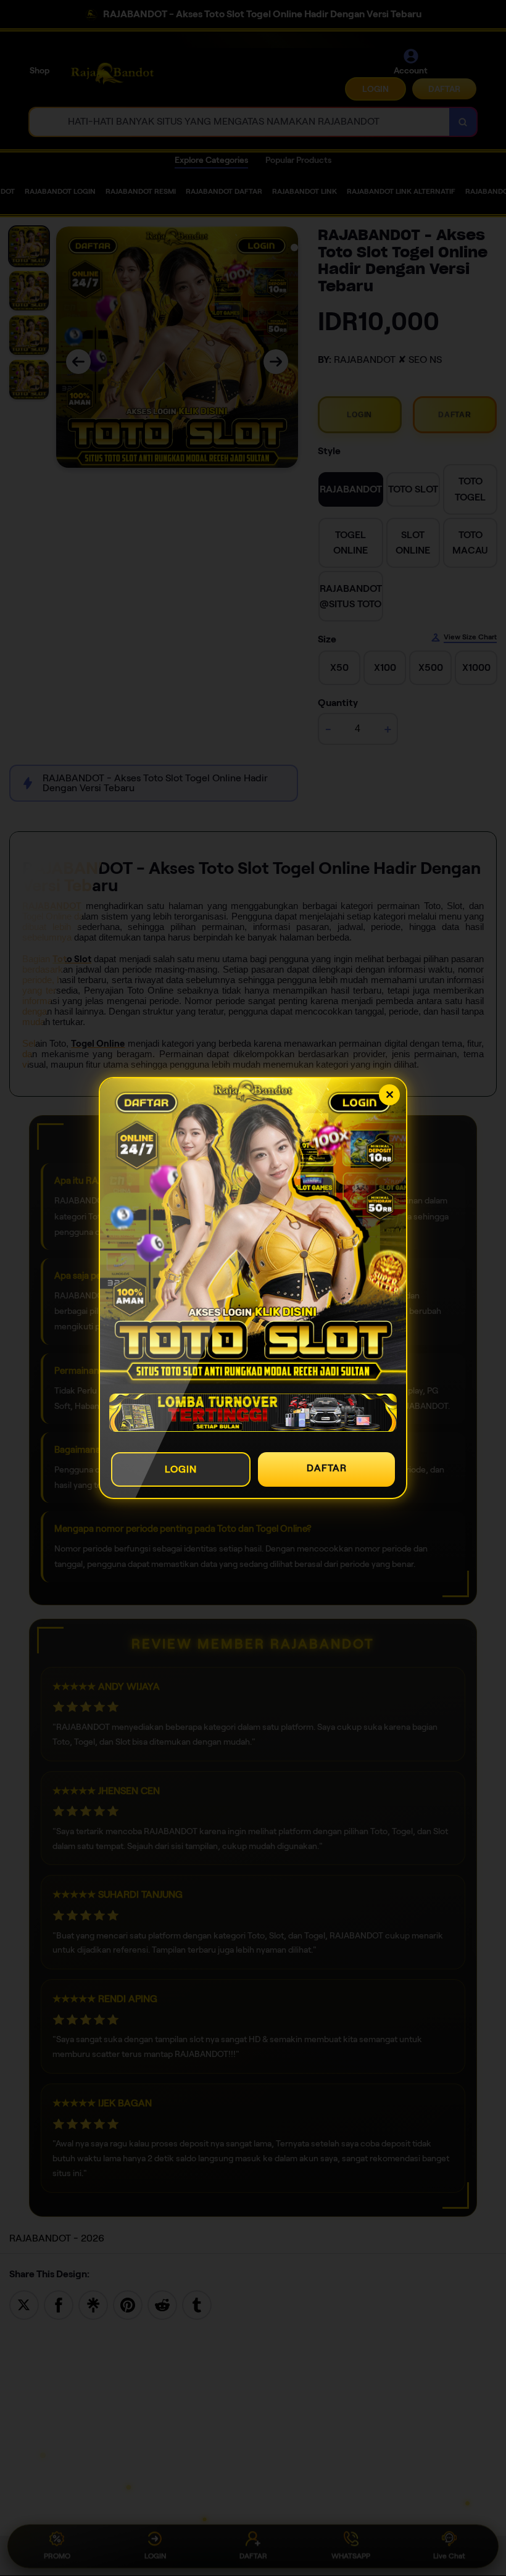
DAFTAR (327, 1468)
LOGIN (181, 1469)
